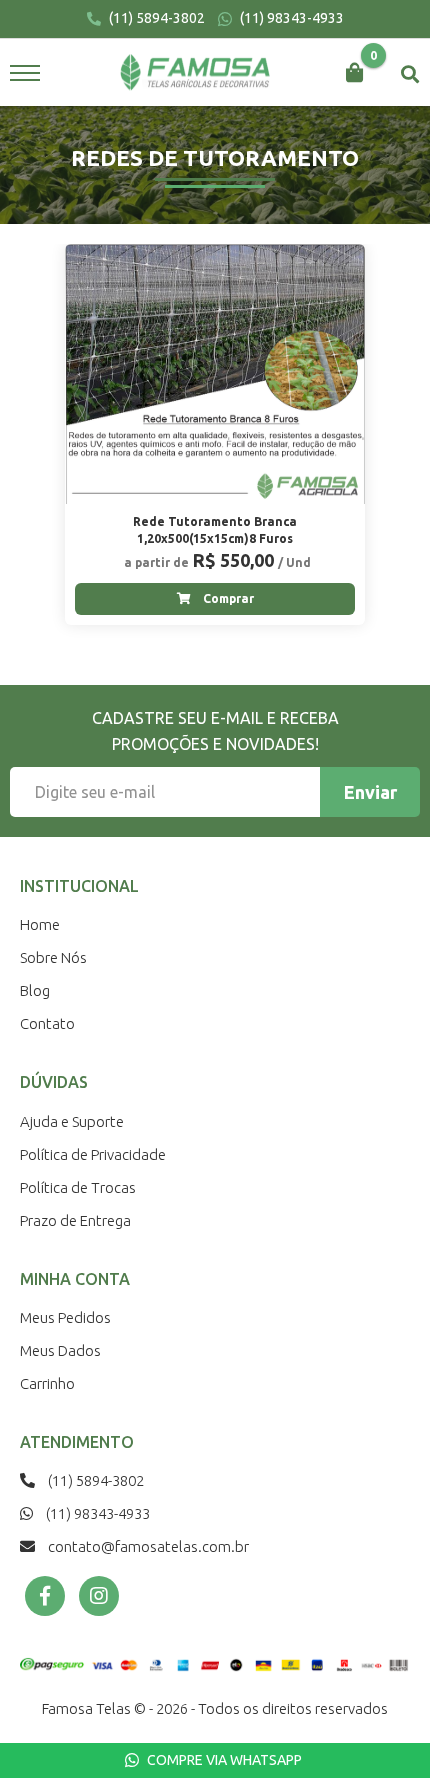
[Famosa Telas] (195, 73)
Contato (47, 1023)
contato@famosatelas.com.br (147, 1546)
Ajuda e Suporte (72, 1121)
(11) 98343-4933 (290, 18)
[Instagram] (99, 1596)
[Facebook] (45, 1596)
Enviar (370, 792)
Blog (35, 990)
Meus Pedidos (65, 1317)
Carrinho (47, 1383)
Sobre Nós (53, 957)
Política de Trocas (78, 1187)
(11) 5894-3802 (155, 18)
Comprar (227, 598)
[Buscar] (410, 74)
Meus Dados (60, 1350)
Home (40, 924)
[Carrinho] (355, 73)
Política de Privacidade (93, 1154)
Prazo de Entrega (75, 1220)
